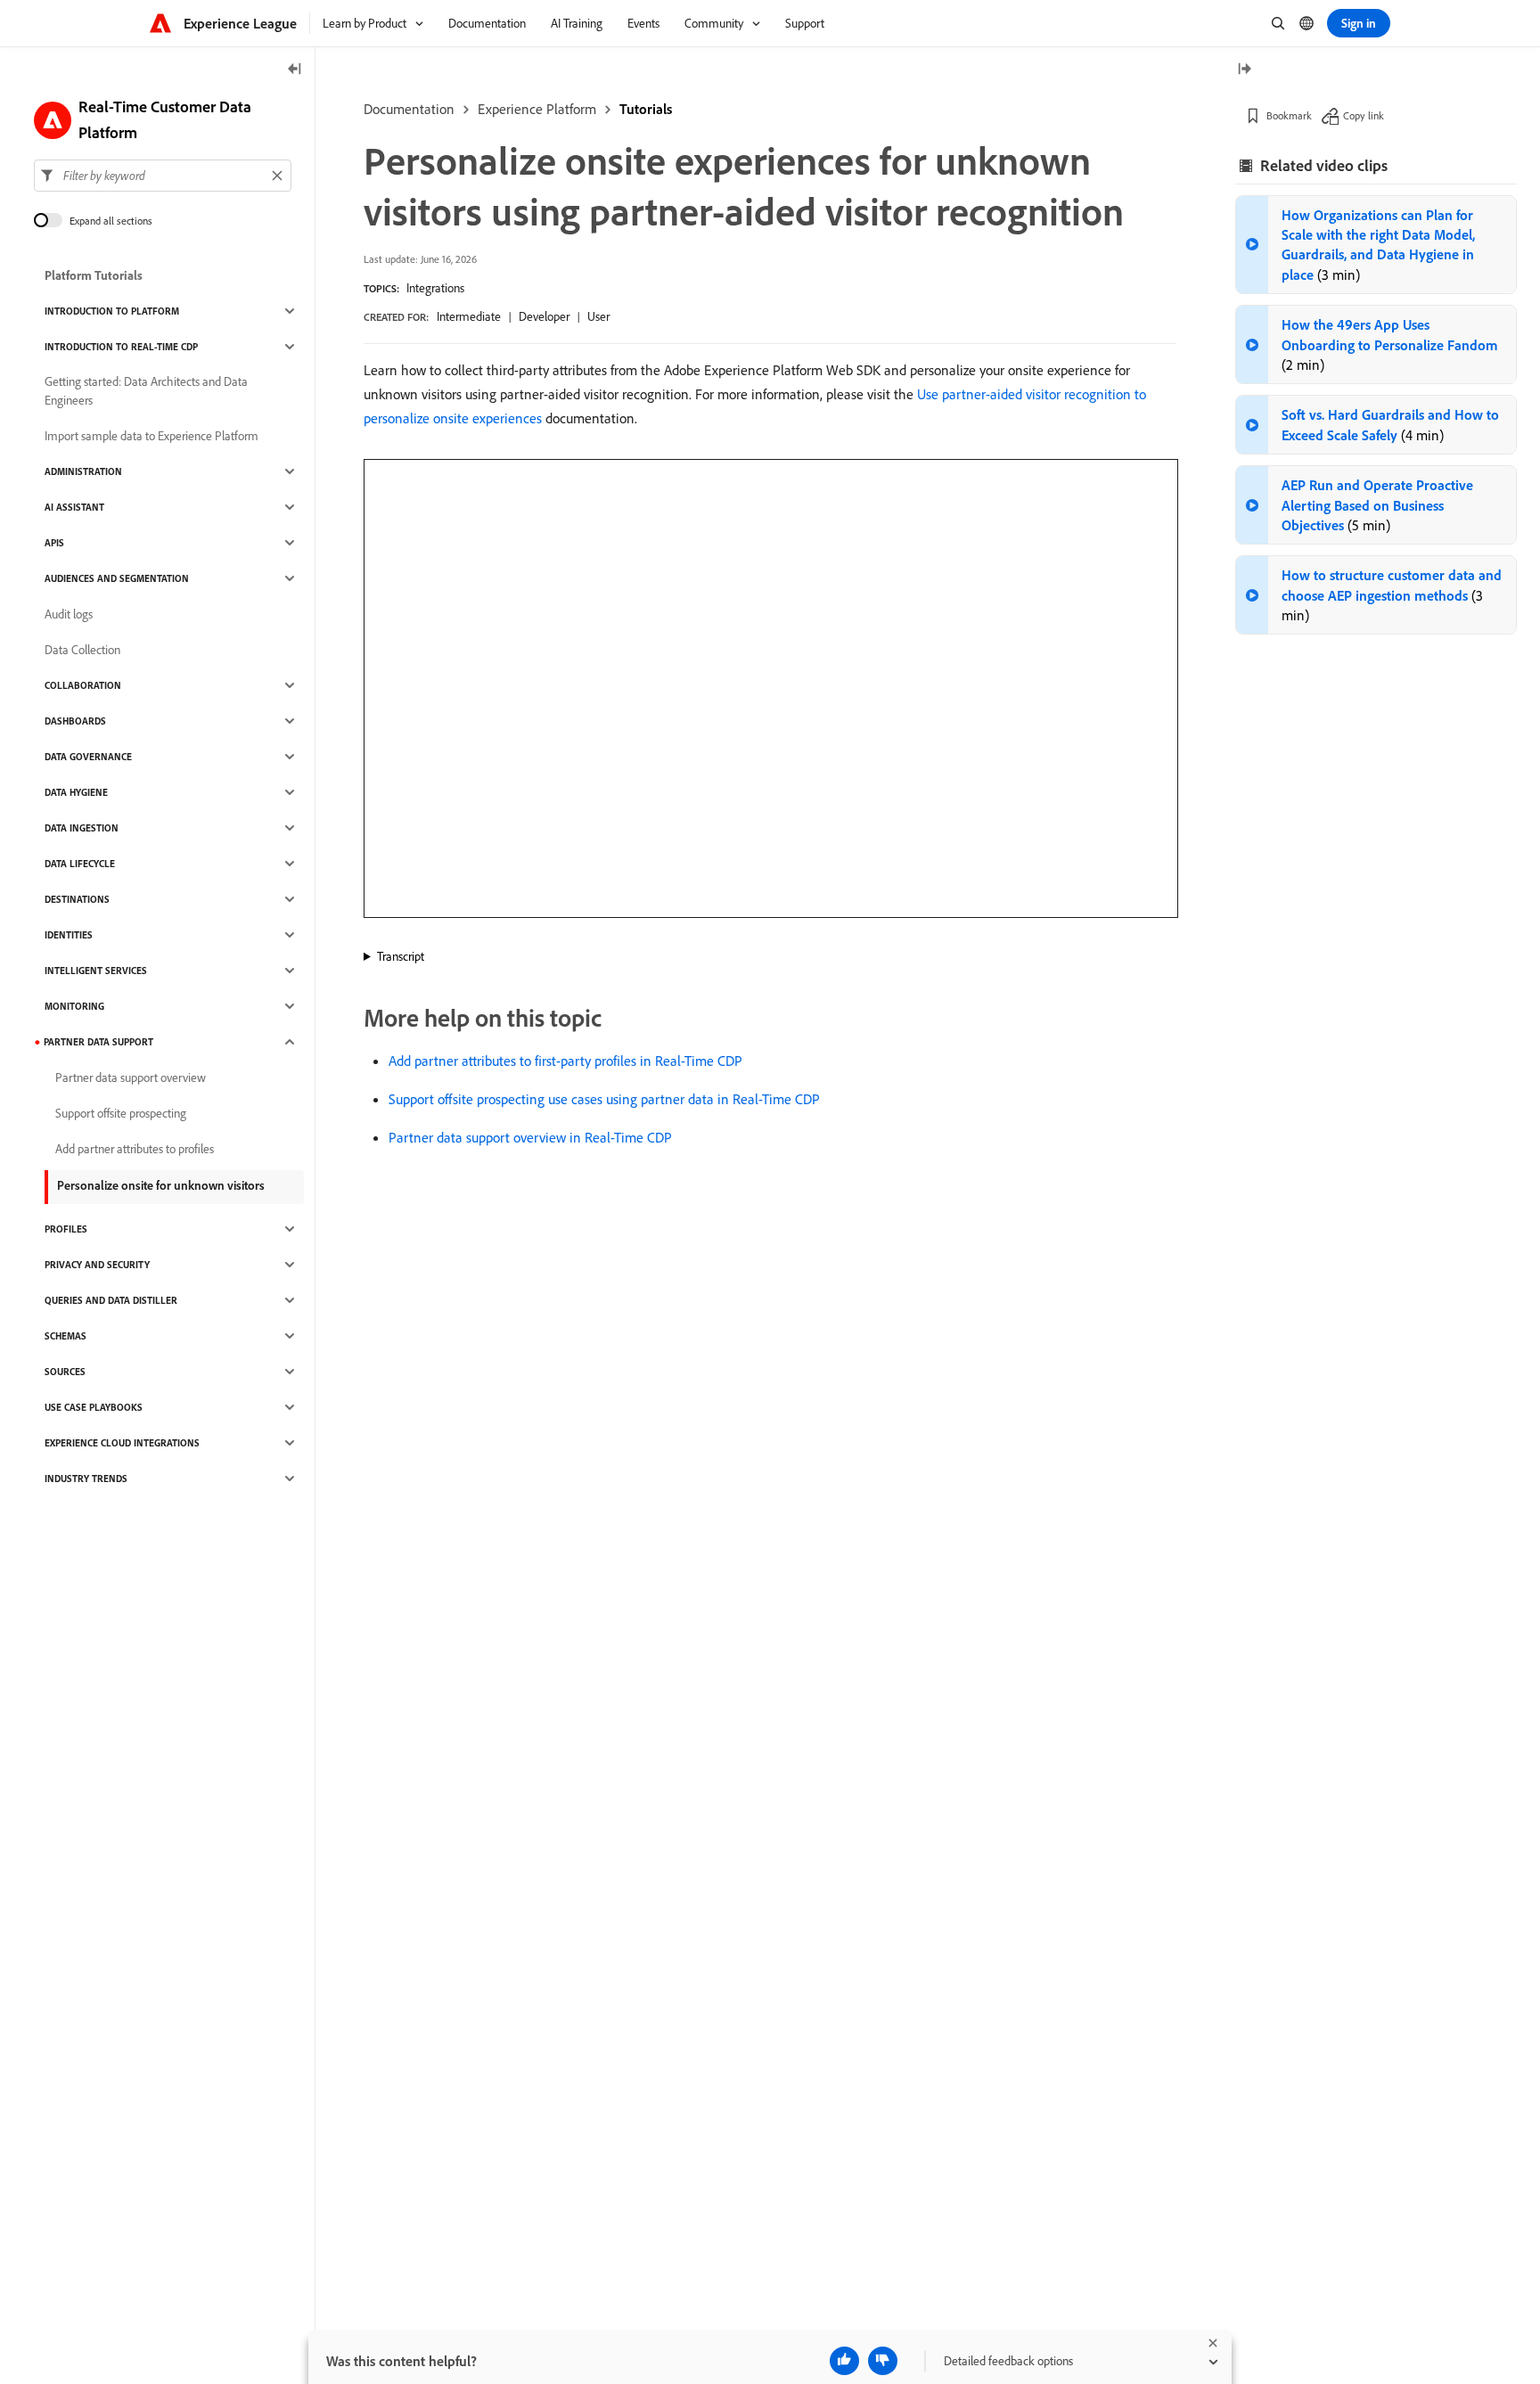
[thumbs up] (844, 2361)
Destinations (77, 899)
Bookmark (1289, 115)
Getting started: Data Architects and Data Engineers (146, 391)
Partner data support (98, 1042)
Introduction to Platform (112, 311)
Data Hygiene (76, 792)
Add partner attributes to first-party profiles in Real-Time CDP (565, 1061)
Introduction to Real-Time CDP (121, 347)
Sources (65, 1372)
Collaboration (83, 685)
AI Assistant (74, 507)
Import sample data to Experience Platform (152, 436)
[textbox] (163, 176)
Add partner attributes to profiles (135, 1149)
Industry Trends (86, 1479)
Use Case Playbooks (94, 1407)
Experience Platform (537, 109)
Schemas (66, 1336)
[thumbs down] (883, 2361)
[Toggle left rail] (295, 70)
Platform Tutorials (94, 275)
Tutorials (646, 109)
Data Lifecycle (80, 864)
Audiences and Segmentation (117, 578)
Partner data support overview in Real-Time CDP (530, 1137)
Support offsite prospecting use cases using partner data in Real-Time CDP (604, 1099)
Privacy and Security (97, 1265)
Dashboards (75, 721)
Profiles (66, 1229)
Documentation (409, 109)
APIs (54, 543)
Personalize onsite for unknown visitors (161, 1185)
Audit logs (69, 614)
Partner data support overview (131, 1077)
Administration (83, 471)
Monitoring (74, 1006)
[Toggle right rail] (1244, 70)
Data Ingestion (82, 828)
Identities (69, 935)
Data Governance (88, 757)
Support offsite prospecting (121, 1113)
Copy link (1364, 115)
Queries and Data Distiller (111, 1300)
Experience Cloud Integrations (122, 1443)
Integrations (435, 288)
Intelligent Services (96, 971)
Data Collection (82, 650)
